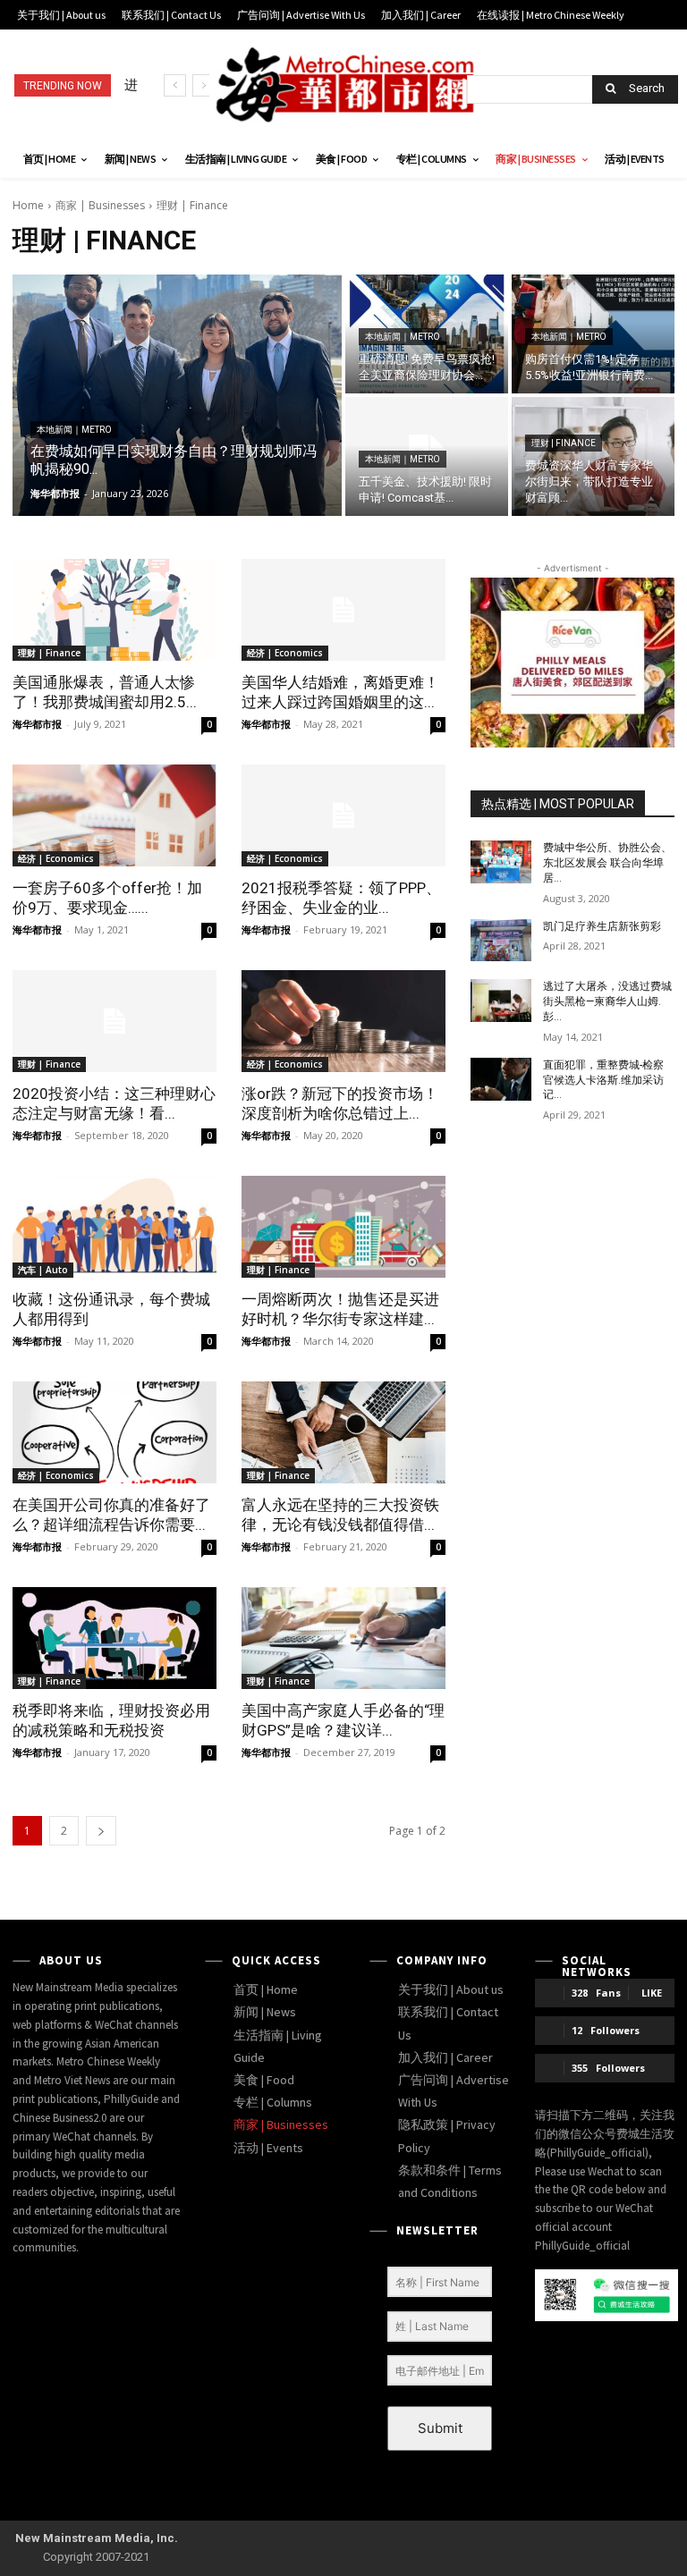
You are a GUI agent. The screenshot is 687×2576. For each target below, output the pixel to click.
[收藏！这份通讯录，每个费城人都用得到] (114, 1227)
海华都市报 (37, 724)
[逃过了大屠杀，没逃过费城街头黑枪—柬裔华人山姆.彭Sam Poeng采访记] (501, 1001)
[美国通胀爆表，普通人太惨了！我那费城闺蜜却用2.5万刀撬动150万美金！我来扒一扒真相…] (114, 610)
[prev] (175, 85)
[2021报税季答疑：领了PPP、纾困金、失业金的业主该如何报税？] (343, 815)
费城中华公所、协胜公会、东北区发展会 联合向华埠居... (607, 863)
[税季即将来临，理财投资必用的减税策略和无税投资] (114, 1638)
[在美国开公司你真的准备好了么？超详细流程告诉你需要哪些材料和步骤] (114, 1432)
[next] (204, 85)
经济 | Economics (285, 653)
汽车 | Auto (43, 1270)
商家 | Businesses (100, 205)
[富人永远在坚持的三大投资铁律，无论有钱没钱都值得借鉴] (343, 1432)
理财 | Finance (564, 443)
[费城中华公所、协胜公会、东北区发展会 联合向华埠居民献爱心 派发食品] (501, 862)
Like (652, 1993)
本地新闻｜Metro (74, 430)
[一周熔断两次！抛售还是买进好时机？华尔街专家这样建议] (343, 1227)
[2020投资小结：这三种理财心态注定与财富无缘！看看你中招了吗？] (114, 1021)
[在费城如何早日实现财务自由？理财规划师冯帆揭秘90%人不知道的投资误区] (177, 395)
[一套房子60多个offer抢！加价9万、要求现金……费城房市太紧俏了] (114, 815)
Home (28, 205)
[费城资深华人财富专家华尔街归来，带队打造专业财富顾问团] (593, 456)
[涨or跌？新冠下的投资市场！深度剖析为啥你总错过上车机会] (343, 1021)
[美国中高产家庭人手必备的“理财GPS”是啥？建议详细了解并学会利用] (343, 1638)
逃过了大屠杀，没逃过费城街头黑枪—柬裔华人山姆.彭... (607, 1001)
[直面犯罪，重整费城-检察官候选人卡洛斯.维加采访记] (501, 1079)
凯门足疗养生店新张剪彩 (602, 926)
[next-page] (101, 1831)
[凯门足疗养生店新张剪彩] (501, 941)
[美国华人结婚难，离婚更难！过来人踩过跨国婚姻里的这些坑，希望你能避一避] (343, 610)
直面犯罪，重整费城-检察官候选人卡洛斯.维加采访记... (603, 1080)
